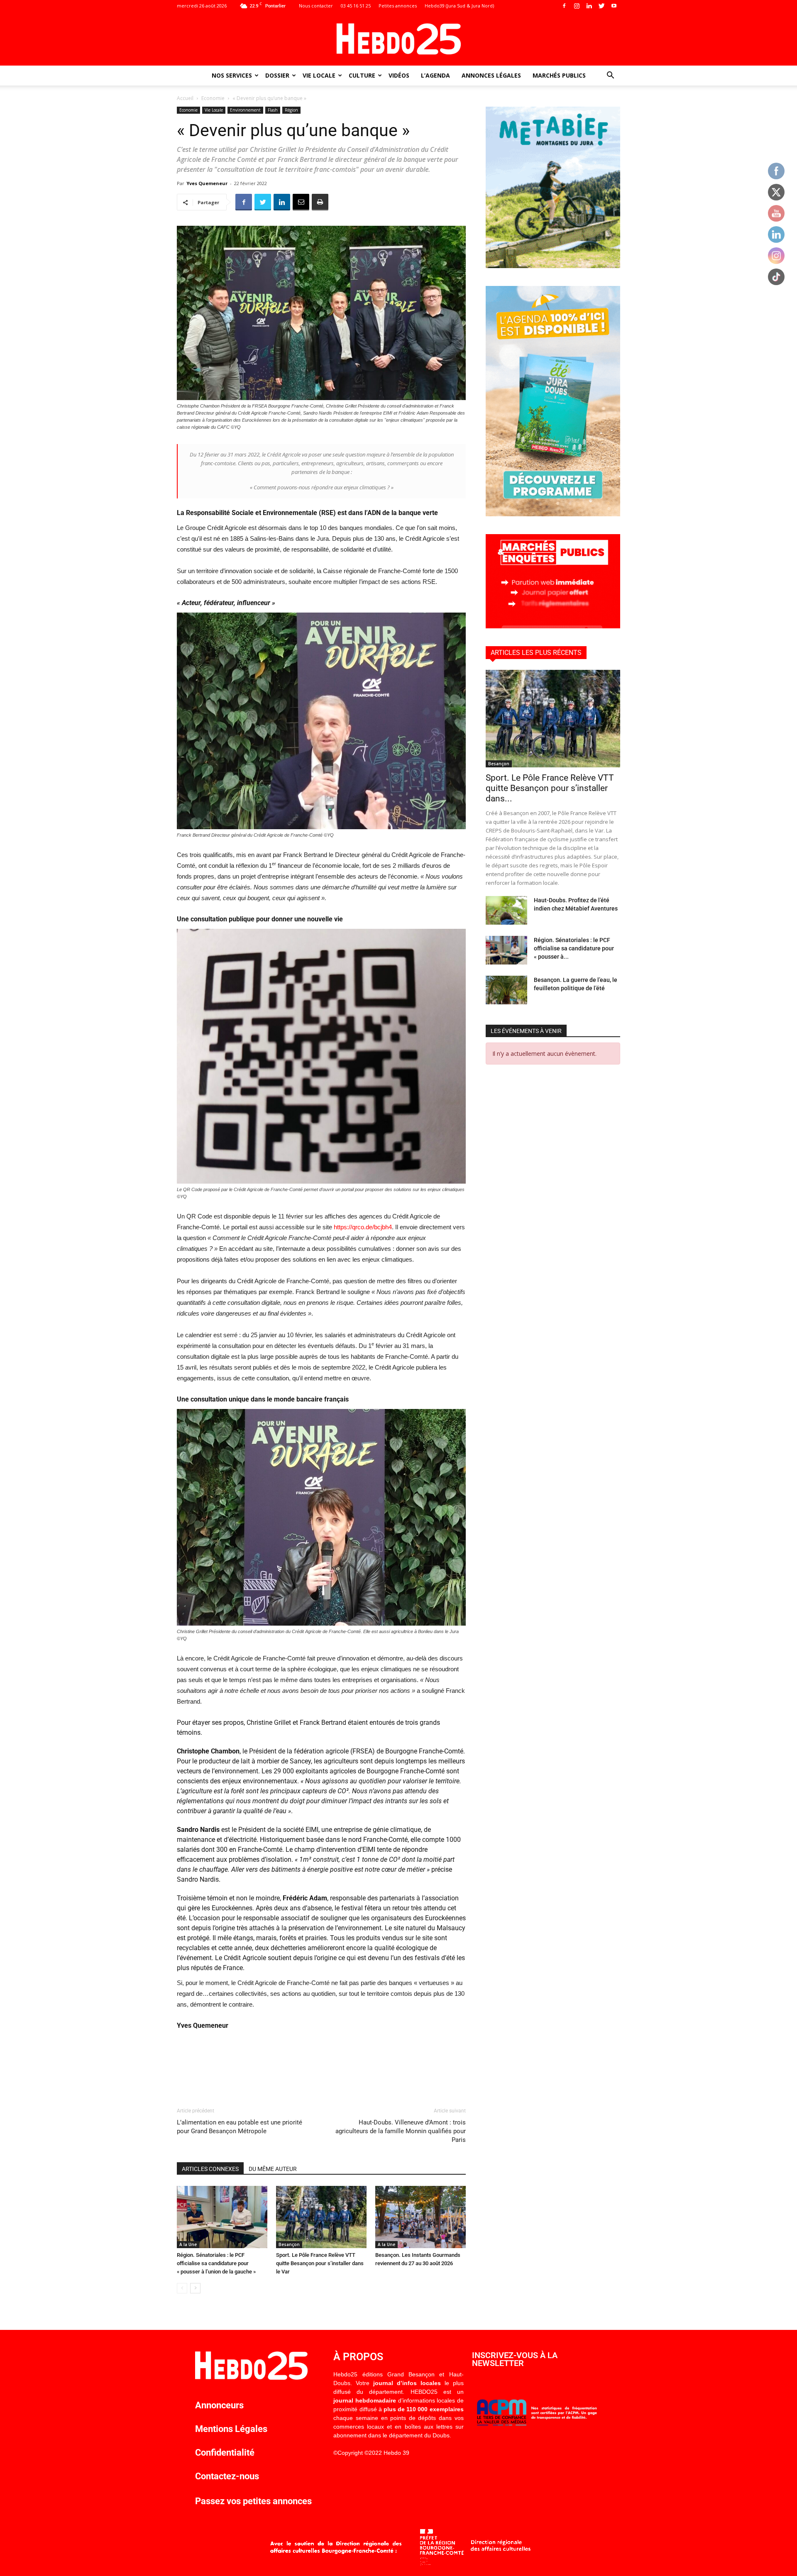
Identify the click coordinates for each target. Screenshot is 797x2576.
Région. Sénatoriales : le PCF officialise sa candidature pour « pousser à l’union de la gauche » (216, 2263)
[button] (610, 76)
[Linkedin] (589, 6)
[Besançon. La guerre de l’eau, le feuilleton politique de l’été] (506, 990)
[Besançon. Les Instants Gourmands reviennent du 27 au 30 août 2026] (421, 2217)
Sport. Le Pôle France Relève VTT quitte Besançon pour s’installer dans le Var (320, 2263)
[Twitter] (601, 6)
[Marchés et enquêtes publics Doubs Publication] (553, 626)
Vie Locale (319, 75)
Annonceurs (219, 2405)
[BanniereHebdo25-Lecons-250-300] (553, 266)
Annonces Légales (491, 75)
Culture (362, 75)
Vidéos (399, 75)
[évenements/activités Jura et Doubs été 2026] (553, 514)
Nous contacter (316, 6)
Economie (213, 98)
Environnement (245, 110)
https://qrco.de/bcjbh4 (363, 1227)
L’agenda (435, 75)
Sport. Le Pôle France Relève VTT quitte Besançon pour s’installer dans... (550, 788)
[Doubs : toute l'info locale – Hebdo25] (398, 39)
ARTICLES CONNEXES (210, 2169)
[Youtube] (614, 6)
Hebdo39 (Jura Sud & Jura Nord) (459, 6)
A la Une (188, 2244)
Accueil (185, 98)
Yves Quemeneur (207, 183)
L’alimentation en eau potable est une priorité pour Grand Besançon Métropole (240, 2127)
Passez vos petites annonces (253, 2501)
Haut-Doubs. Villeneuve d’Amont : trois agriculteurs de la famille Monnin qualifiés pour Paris (401, 2131)
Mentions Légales (231, 2429)
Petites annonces (398, 6)
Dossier (277, 75)
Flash (273, 110)
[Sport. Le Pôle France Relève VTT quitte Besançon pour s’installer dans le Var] (321, 2217)
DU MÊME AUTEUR (273, 2169)
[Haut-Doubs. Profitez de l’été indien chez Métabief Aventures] (506, 910)
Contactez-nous (227, 2476)
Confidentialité (225, 2453)
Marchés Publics (559, 75)
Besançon (289, 2244)
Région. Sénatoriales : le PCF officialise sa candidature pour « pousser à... (574, 948)
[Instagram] (577, 6)
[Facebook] (564, 6)
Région (291, 110)
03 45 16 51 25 (356, 6)
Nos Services (232, 75)
